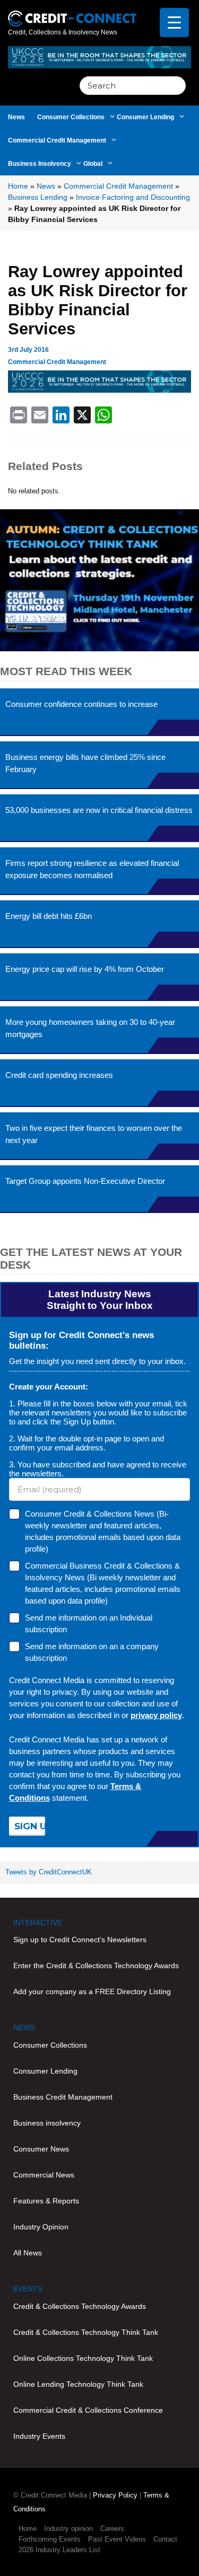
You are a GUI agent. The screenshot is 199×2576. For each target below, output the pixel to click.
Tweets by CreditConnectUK (49, 1872)
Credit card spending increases (59, 1075)
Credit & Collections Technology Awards (80, 2306)
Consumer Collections (71, 117)
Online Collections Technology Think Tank (83, 2358)
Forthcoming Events (50, 2539)
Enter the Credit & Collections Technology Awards (96, 1966)
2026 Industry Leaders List (59, 2550)
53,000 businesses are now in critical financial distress (99, 810)
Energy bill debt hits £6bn (49, 916)
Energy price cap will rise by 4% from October (85, 969)
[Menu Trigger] (174, 23)
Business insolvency (47, 2123)
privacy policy (156, 1715)
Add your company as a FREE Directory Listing (92, 1991)
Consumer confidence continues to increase (81, 704)
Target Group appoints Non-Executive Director (85, 1181)
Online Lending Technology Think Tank (78, 2384)
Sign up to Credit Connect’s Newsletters (80, 1940)
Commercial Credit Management (57, 140)
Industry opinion (68, 2529)
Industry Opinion (41, 2227)
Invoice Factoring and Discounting (133, 197)
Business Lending (38, 197)
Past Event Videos (117, 2539)
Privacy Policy (115, 2495)
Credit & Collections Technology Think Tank (86, 2332)
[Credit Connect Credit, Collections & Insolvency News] (72, 12)
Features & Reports (46, 2201)
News (16, 117)
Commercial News (44, 2175)
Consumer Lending (145, 117)
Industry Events (39, 2436)
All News (28, 2253)
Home (18, 186)
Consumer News (41, 2149)
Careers (112, 2529)
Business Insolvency (40, 164)
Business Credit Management (63, 2097)
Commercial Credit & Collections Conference (88, 2410)
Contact (165, 2539)
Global (93, 164)
